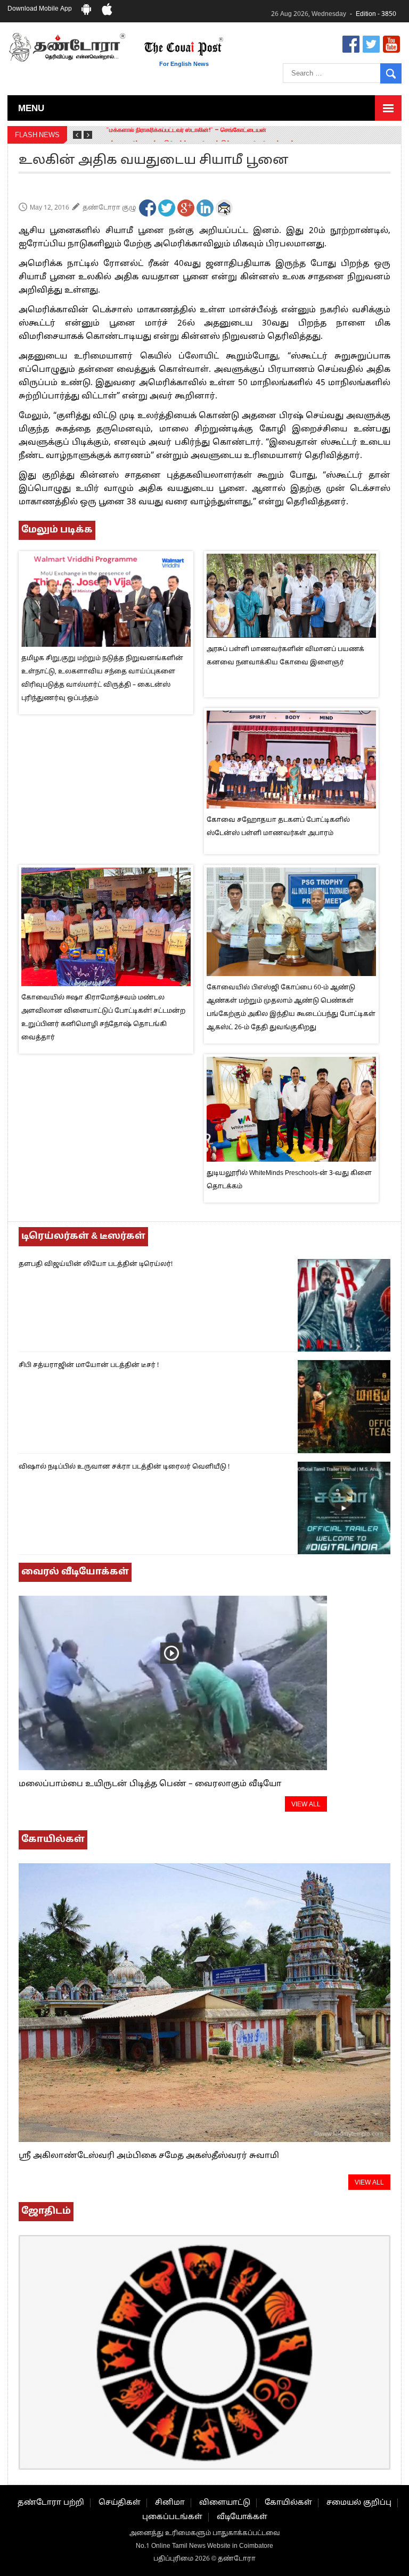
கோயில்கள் (288, 2503)
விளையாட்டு (225, 2503)
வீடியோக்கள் (242, 2517)
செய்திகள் (120, 2503)
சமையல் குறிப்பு (359, 2503)
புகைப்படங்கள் (172, 2517)
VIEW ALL (306, 1805)
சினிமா (170, 2503)
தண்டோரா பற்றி (51, 2503)
